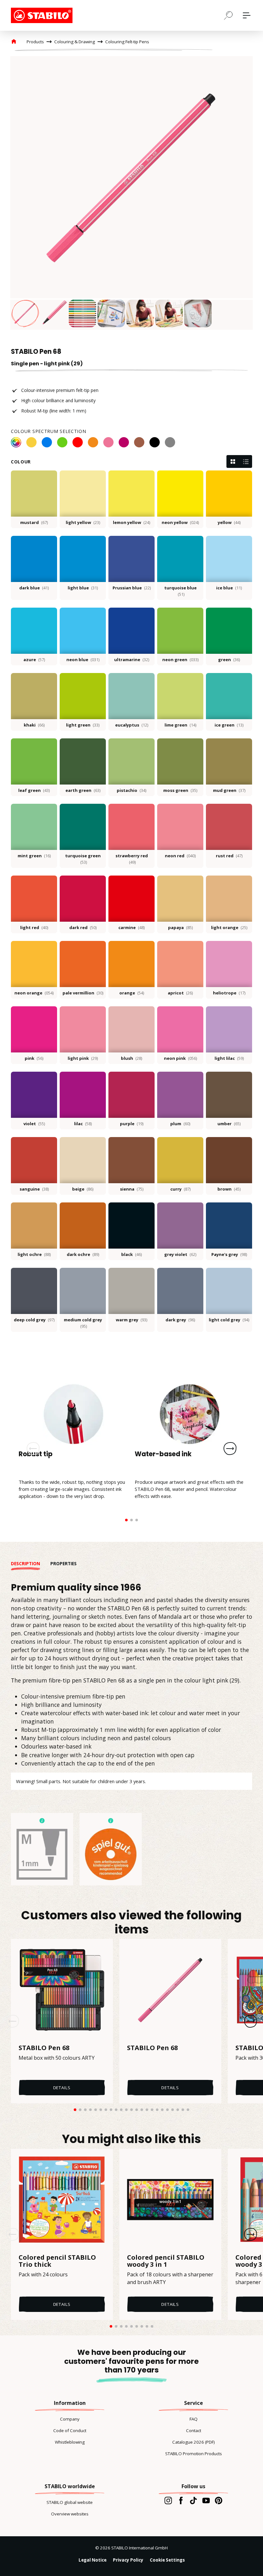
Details (62, 2088)
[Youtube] (206, 2500)
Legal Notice (93, 2560)
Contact (194, 2431)
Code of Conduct (70, 2431)
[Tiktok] (193, 2500)
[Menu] (247, 15)
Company (70, 2419)
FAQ (194, 2419)
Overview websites (70, 2514)
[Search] (228, 15)
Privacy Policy (128, 2560)
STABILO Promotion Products (194, 2454)
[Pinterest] (219, 2500)
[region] (131, 193)
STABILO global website (70, 2502)
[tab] (31, 1564)
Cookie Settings (167, 2560)
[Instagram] (168, 2500)
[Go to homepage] (43, 15)
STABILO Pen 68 (44, 2048)
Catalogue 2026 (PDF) (194, 2442)
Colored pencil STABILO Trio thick (57, 2261)
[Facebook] (181, 2500)
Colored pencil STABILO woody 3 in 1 (166, 2261)
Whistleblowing (70, 2442)
